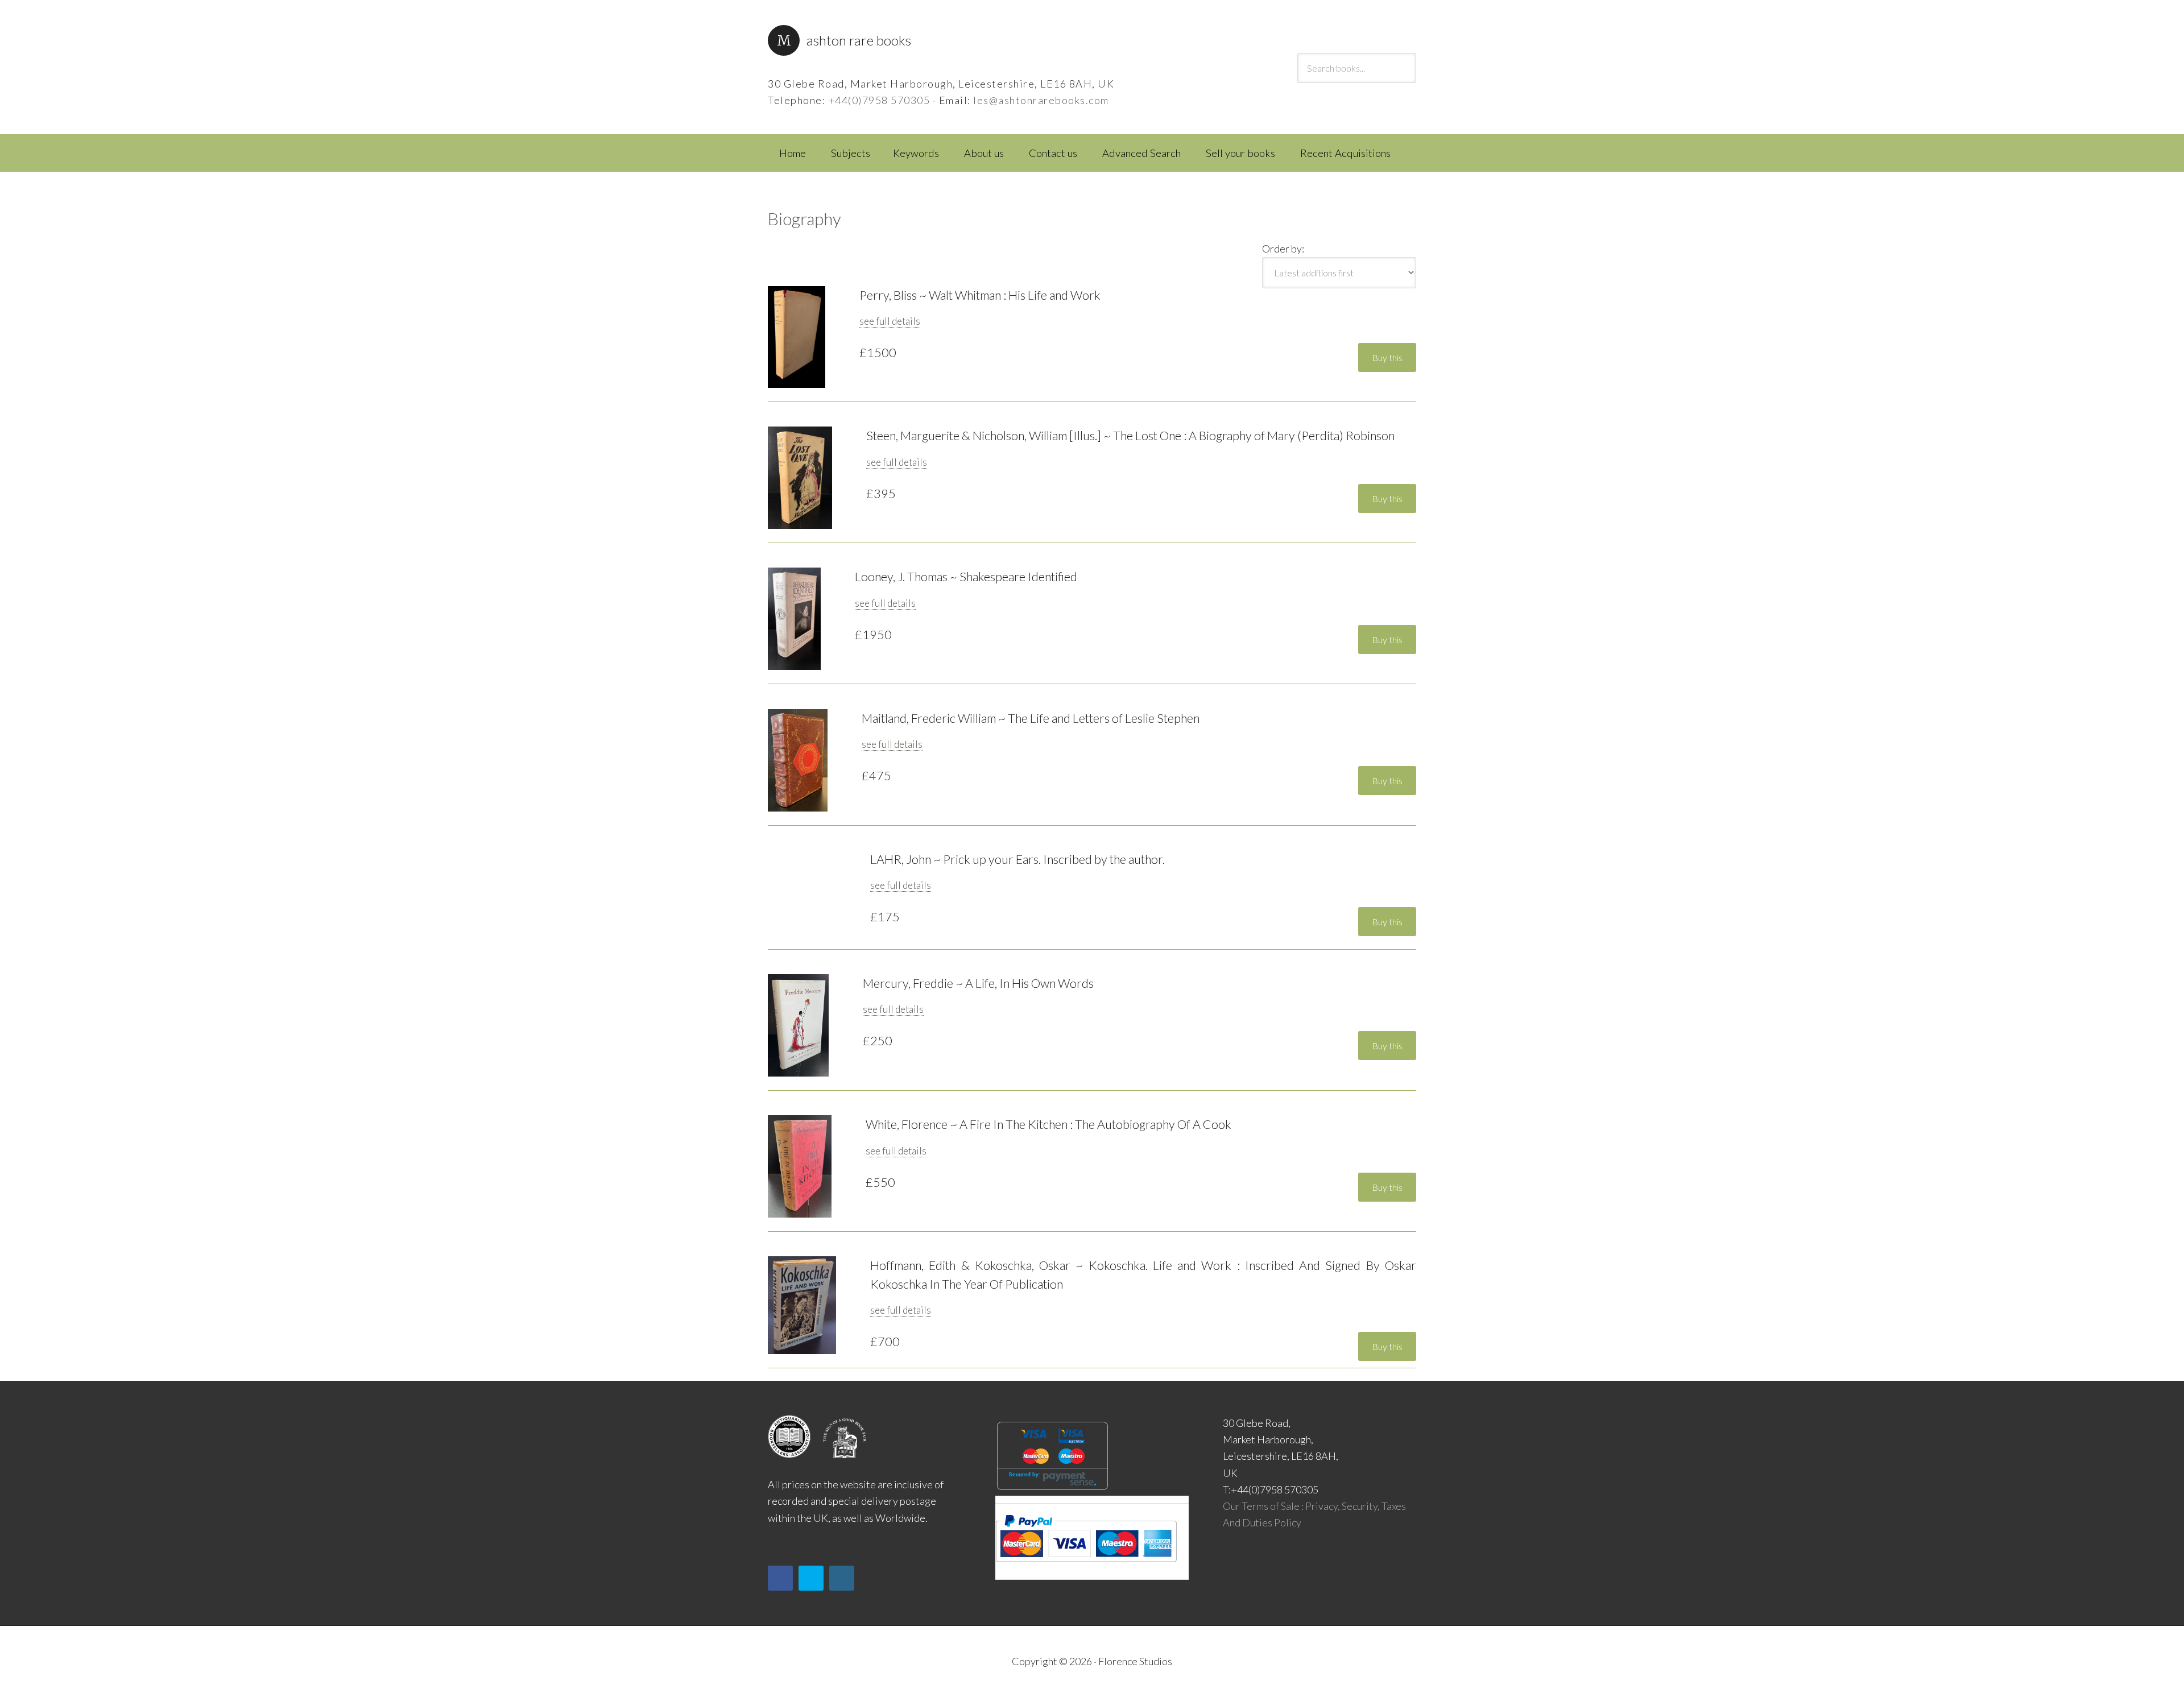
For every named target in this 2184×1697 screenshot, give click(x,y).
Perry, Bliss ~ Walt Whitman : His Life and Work (980, 295)
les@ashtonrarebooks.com (1041, 100)
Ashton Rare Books (859, 40)
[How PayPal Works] (1086, 1566)
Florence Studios (1135, 1661)
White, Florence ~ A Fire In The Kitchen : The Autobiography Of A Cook (1048, 1124)
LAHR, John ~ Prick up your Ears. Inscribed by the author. (1017, 859)
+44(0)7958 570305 (879, 100)
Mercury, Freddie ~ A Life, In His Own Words (978, 983)
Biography (804, 218)
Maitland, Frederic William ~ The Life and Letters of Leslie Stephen (1031, 718)
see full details (890, 321)
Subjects (851, 153)
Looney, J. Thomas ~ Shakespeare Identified (966, 577)
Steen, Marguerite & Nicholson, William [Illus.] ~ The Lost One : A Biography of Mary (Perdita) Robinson (1130, 436)
